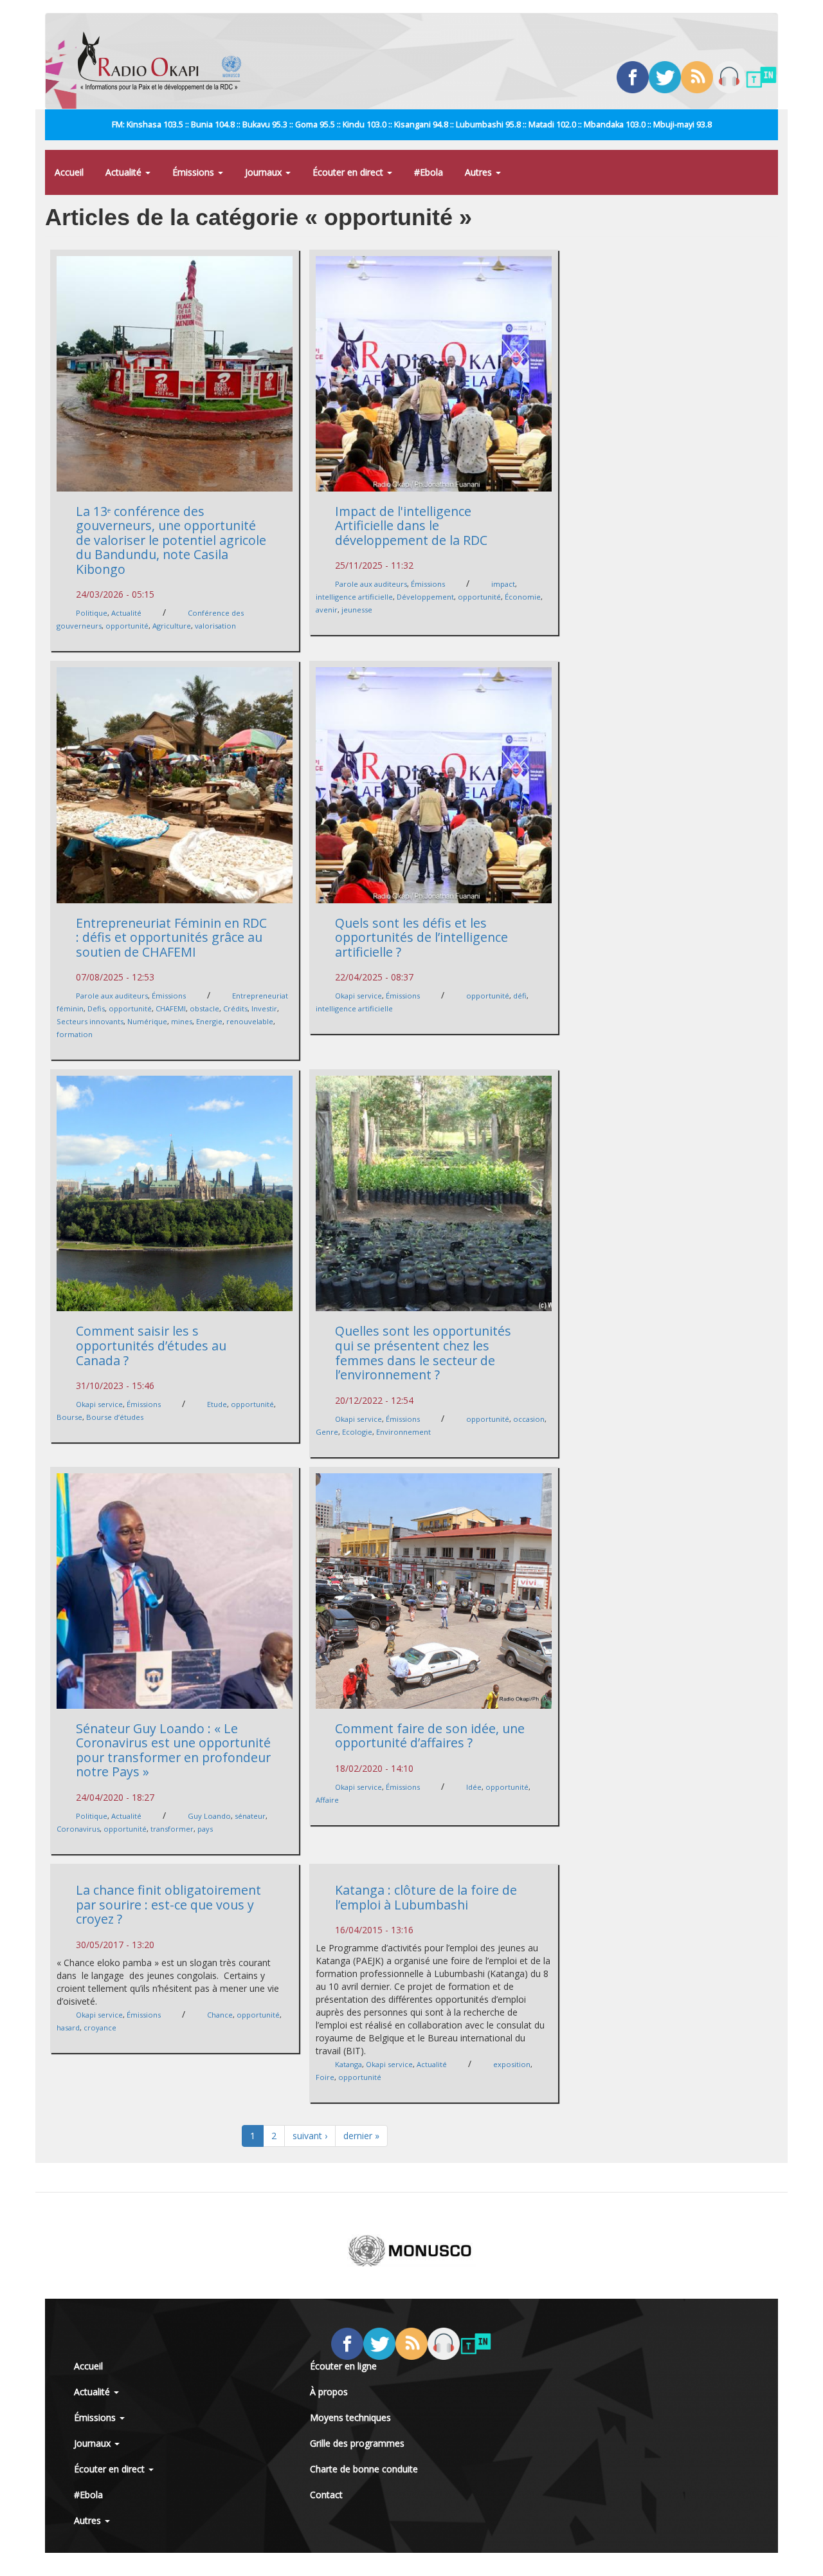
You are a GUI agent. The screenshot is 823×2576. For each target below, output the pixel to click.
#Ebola (429, 172)
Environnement (403, 1432)
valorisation (215, 626)
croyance (100, 2028)
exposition (512, 2064)
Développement (425, 597)
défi (520, 996)
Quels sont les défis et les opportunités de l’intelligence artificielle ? (421, 937)
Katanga (348, 2064)
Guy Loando (209, 1816)
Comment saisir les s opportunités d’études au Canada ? (151, 1345)
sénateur (250, 1816)
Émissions (194, 172)
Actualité (125, 172)
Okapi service (358, 996)
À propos (329, 2392)
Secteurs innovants (90, 1021)
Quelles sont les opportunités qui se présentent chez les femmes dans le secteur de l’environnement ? (423, 1353)
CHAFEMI (171, 1008)
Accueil (69, 172)
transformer (172, 1829)
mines (182, 1021)
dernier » (361, 2136)
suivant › (310, 2136)
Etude (217, 1404)
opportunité (127, 626)
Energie (209, 1021)
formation (75, 1034)
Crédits (235, 1008)
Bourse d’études (115, 1417)
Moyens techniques (350, 2417)
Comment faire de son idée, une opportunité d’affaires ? (430, 1736)
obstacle (204, 1008)
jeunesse (357, 610)
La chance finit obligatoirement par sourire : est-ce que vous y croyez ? (168, 1904)
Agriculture (172, 626)
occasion (529, 1419)
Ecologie (357, 1432)
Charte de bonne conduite (364, 2469)
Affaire (327, 1800)
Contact (326, 2495)
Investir (264, 1008)
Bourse (69, 1417)
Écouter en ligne (343, 2366)
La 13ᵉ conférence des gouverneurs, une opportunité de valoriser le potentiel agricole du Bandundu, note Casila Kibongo (171, 540)
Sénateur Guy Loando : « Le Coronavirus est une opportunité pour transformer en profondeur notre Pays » (173, 1750)
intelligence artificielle (354, 597)
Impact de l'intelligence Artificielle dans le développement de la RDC (411, 526)
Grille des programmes (357, 2443)
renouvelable (250, 1021)
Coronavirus (78, 1829)
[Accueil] (164, 61)
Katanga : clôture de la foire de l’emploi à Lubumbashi (426, 1897)
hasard (68, 2028)
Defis (96, 1008)
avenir (327, 610)
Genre (327, 1432)
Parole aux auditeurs (371, 584)
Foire (325, 2077)
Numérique (147, 1021)
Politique (92, 613)
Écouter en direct (349, 172)
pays (205, 1829)
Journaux (265, 172)
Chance (220, 2015)
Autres (480, 172)
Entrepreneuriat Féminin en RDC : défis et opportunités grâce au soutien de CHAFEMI (171, 937)
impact (503, 584)
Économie (523, 597)
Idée (474, 1787)
